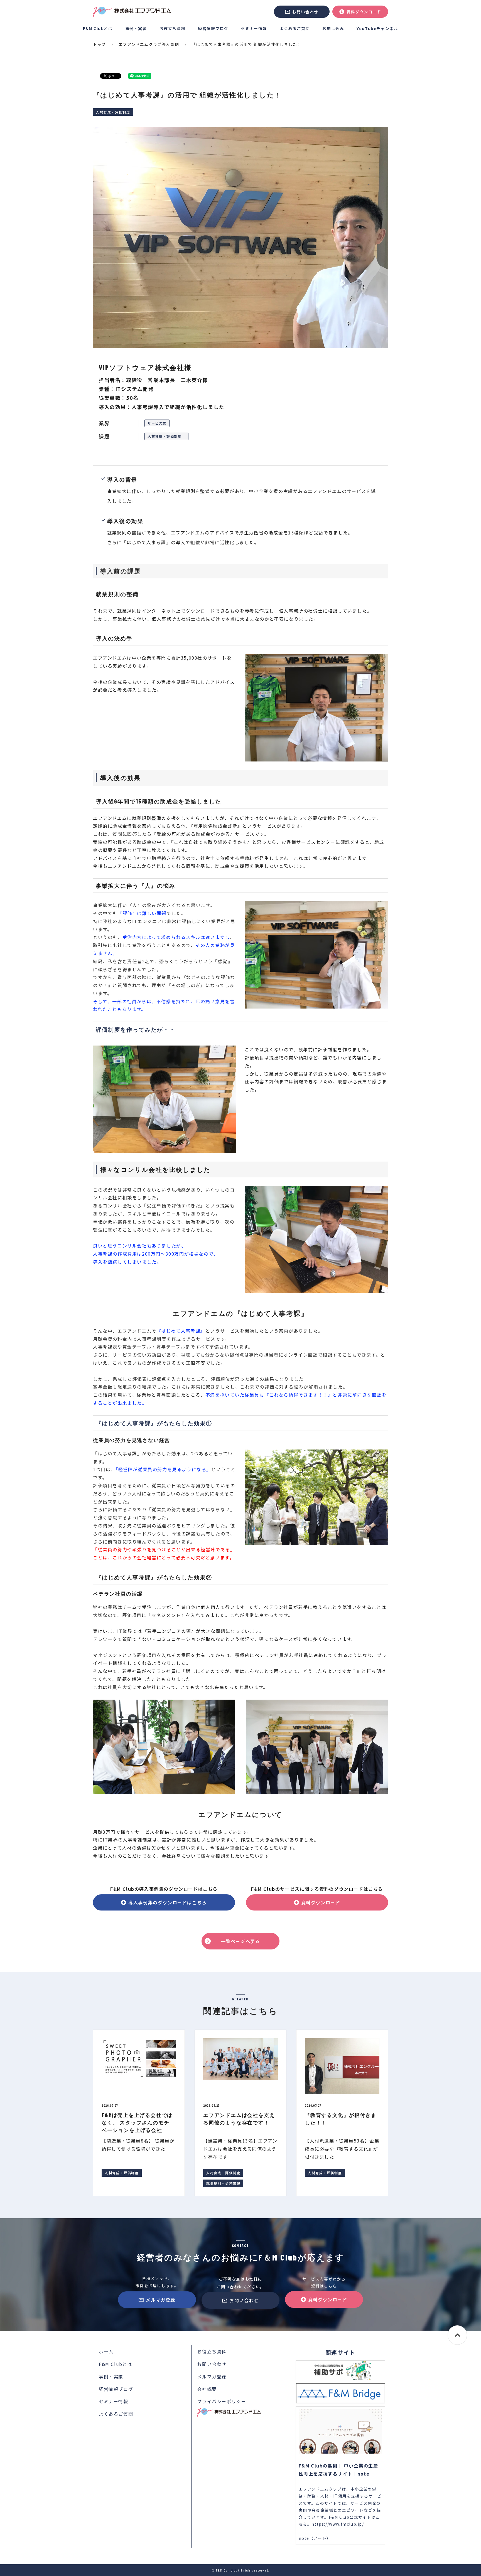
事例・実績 (136, 28)
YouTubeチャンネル (377, 28)
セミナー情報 (254, 28)
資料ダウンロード (364, 12)
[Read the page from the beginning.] (457, 2335)
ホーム (106, 2351)
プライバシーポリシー (222, 2401)
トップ (100, 44)
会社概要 (207, 2389)
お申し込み (333, 28)
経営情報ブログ (213, 28)
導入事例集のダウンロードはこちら (168, 1902)
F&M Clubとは (98, 28)
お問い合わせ (305, 12)
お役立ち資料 (173, 28)
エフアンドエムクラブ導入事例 (149, 44)
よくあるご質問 (295, 28)
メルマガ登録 (161, 2300)
